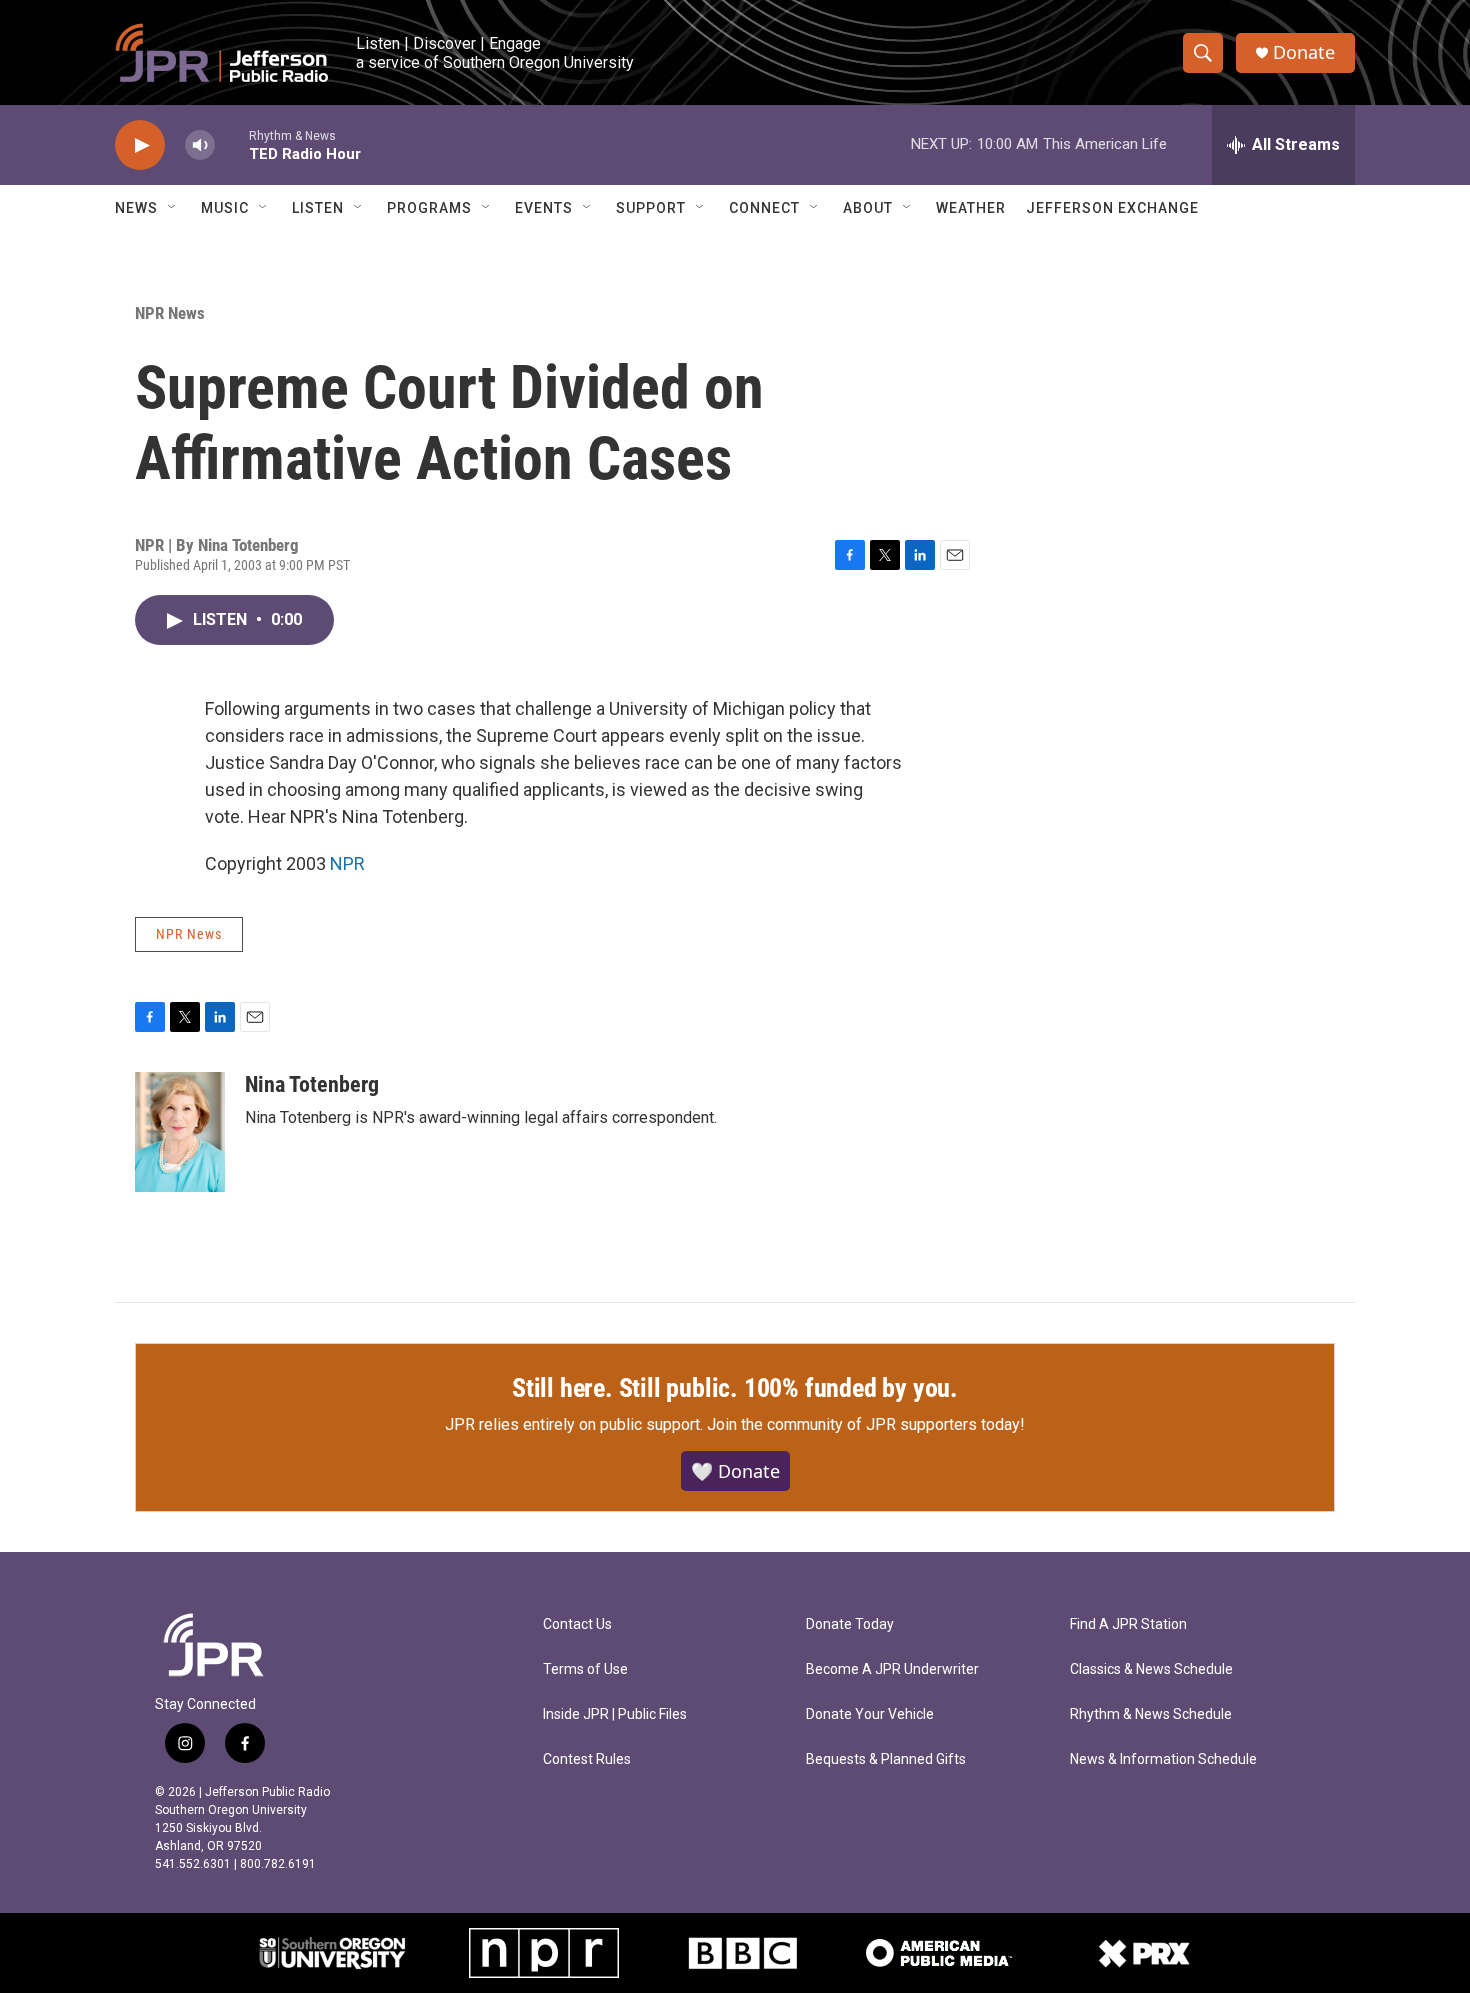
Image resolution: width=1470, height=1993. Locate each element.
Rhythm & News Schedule (1151, 1714)
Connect (764, 208)
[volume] (200, 145)
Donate (1304, 52)
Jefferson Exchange (1112, 208)
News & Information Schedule (1163, 1759)
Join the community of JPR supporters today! (866, 1424)
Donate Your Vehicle (870, 1714)
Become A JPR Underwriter (892, 1669)
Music (225, 208)
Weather (971, 208)
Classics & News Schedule (1151, 1669)
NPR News (170, 313)
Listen (318, 208)
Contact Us (577, 1624)
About (868, 208)
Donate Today (850, 1624)
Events (544, 208)
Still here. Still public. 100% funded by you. (735, 1388)
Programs (429, 208)
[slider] (232, 144)
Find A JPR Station (1128, 1624)
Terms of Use (585, 1669)
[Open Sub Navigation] (173, 208)
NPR (347, 863)
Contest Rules (587, 1759)
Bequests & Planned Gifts (886, 1759)
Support (651, 208)
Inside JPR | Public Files (615, 1714)
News (136, 208)
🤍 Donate (735, 1471)
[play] (140, 145)
